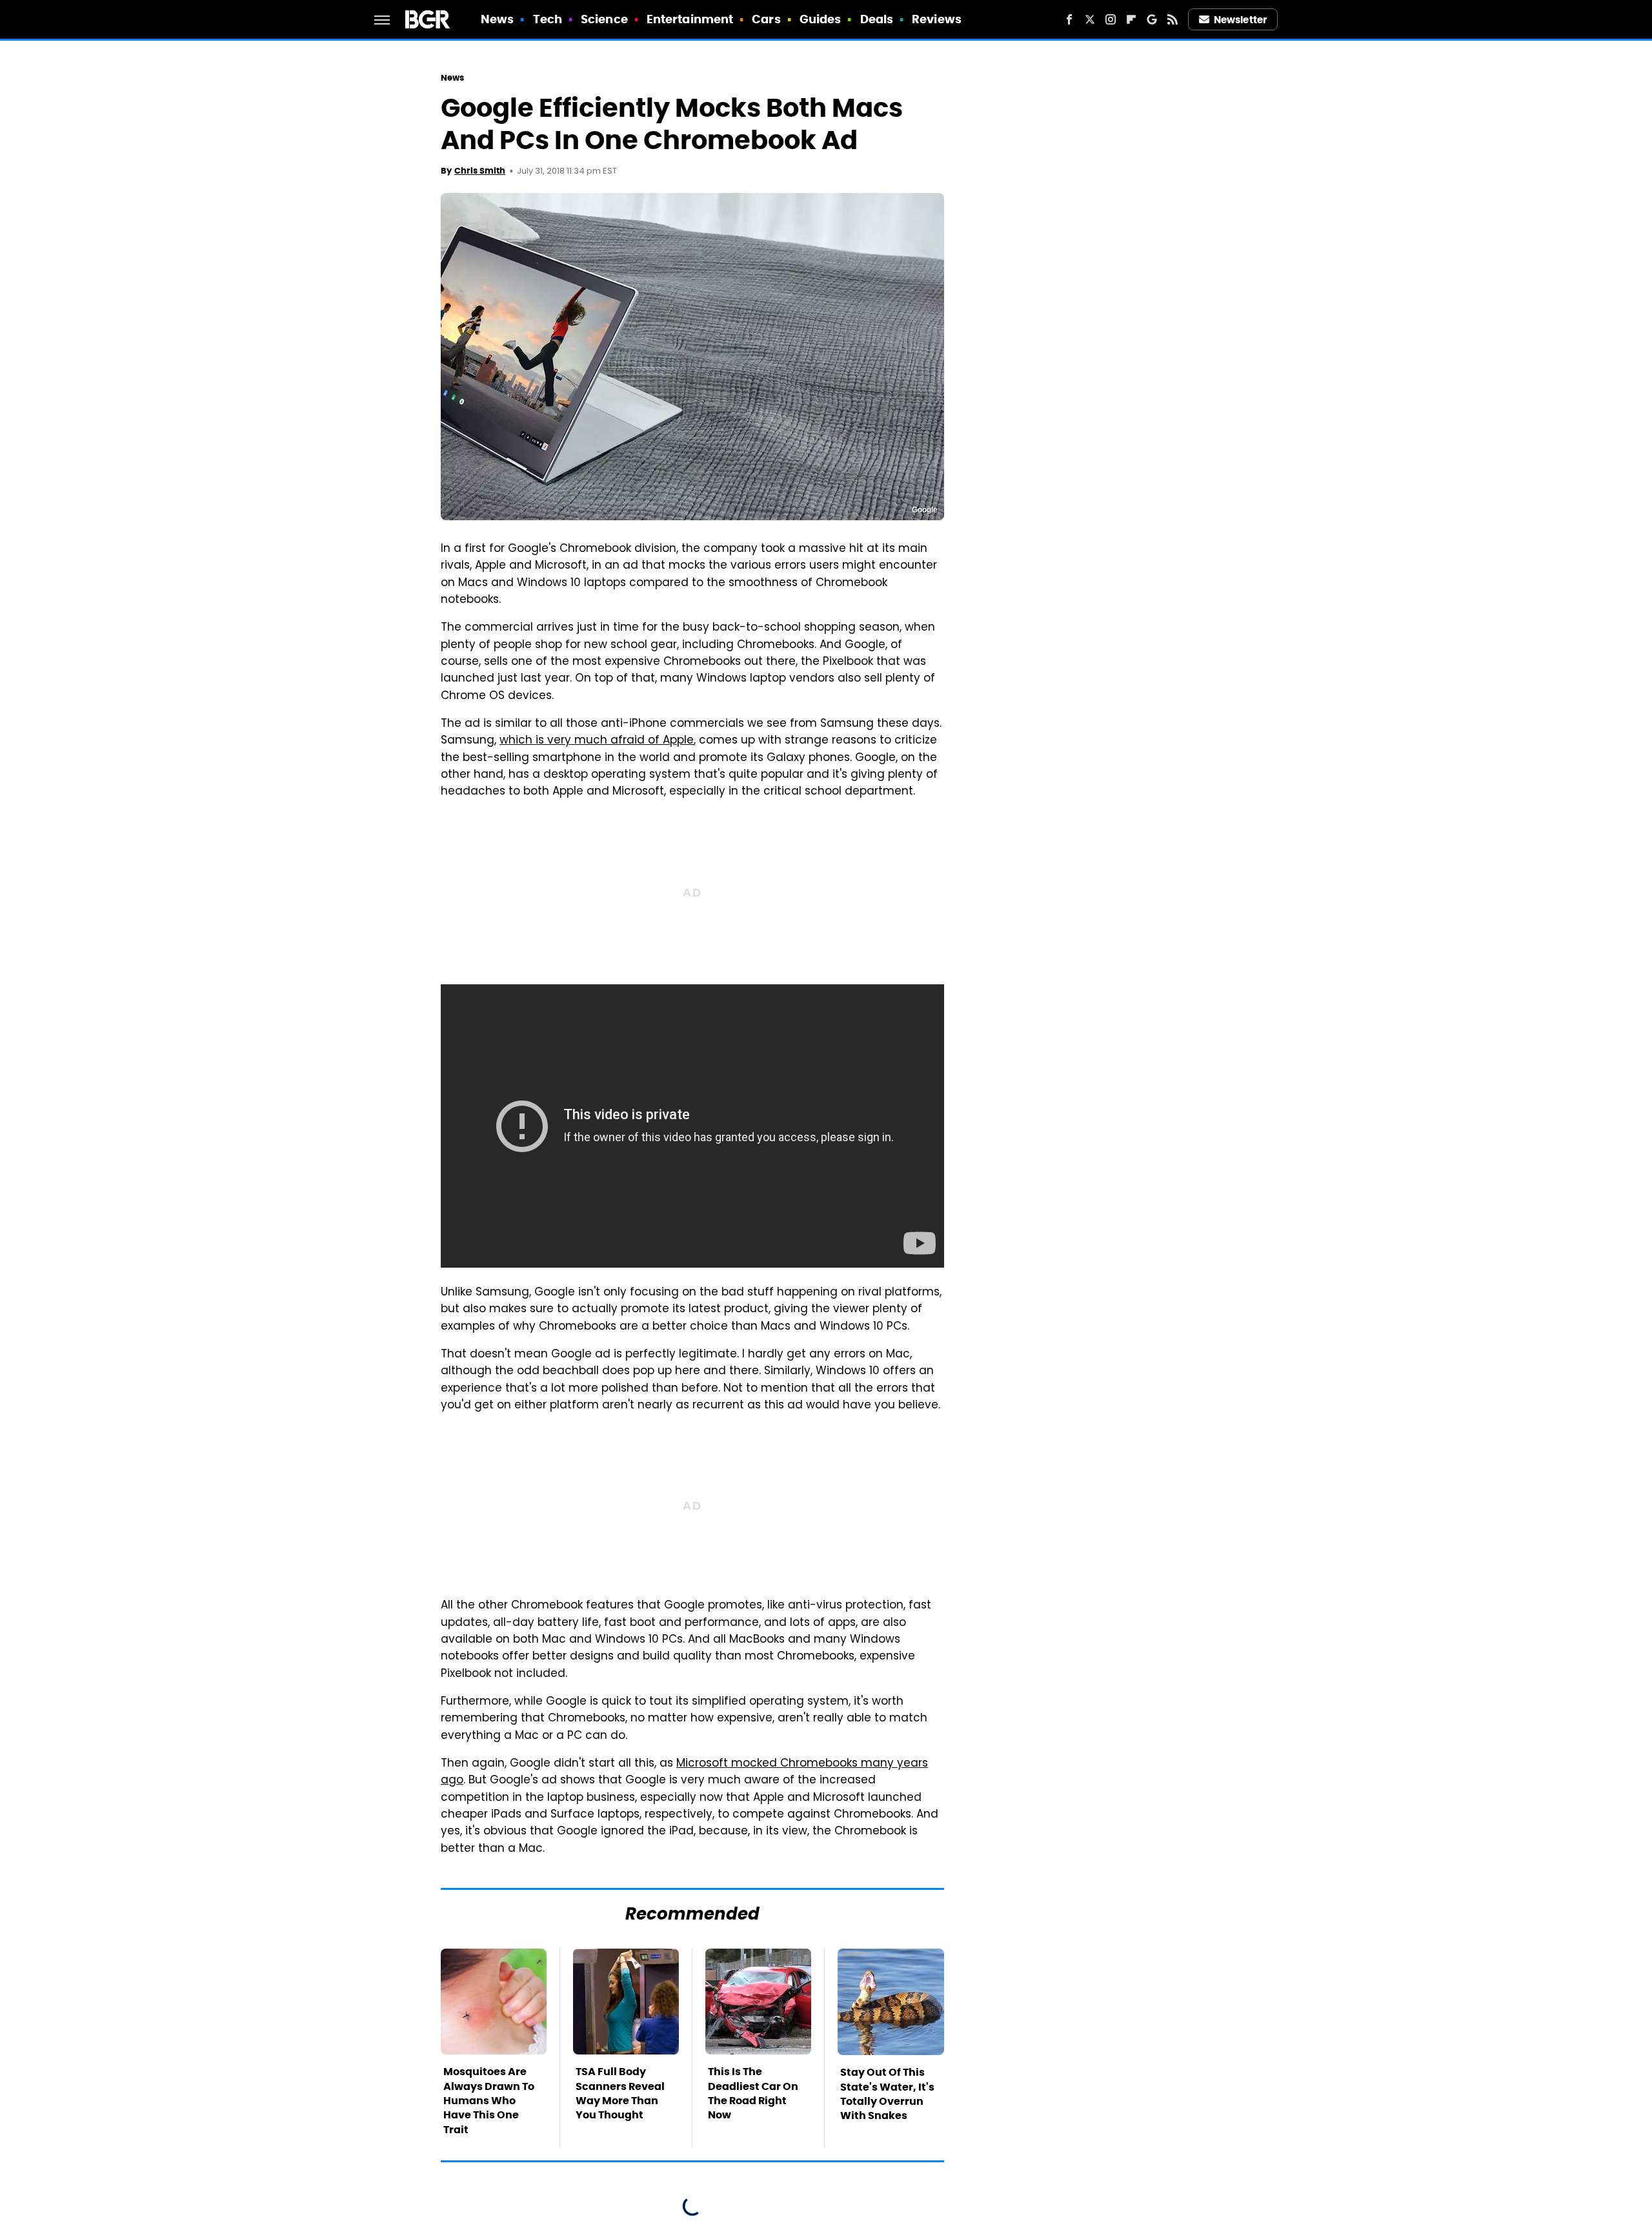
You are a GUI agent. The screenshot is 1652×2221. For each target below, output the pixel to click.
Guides (821, 19)
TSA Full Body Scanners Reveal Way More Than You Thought (620, 2093)
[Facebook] (1069, 19)
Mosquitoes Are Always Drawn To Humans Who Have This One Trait (489, 2101)
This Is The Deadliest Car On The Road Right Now (753, 2093)
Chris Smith (480, 171)
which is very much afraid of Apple (597, 741)
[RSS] (1173, 19)
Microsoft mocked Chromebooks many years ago (684, 1772)
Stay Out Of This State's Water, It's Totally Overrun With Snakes (887, 2094)
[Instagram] (1111, 19)
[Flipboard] (1131, 19)
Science (604, 19)
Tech (548, 19)
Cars (766, 19)
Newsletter (1240, 20)
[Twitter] (1090, 19)
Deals (877, 19)
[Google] (1152, 19)
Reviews (937, 19)
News (497, 19)
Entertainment (690, 19)
